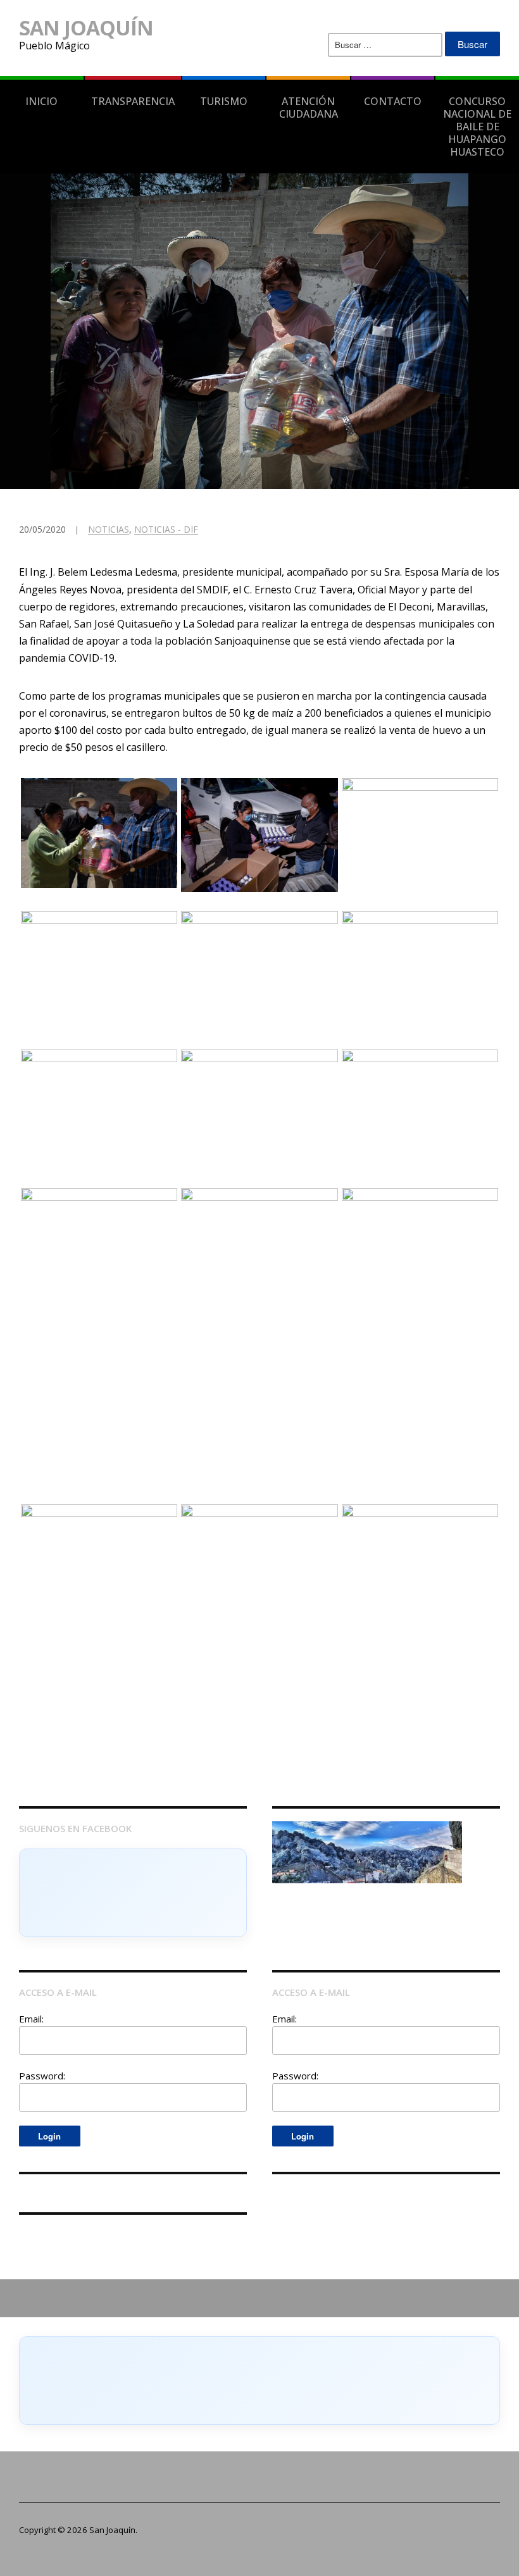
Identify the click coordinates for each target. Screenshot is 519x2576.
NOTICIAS (109, 529)
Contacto (393, 101)
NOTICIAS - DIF (166, 529)
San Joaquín (86, 28)
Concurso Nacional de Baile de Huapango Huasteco (477, 127)
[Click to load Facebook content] (133, 1893)
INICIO (41, 101)
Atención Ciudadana (309, 108)
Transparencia (133, 101)
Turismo (224, 101)
